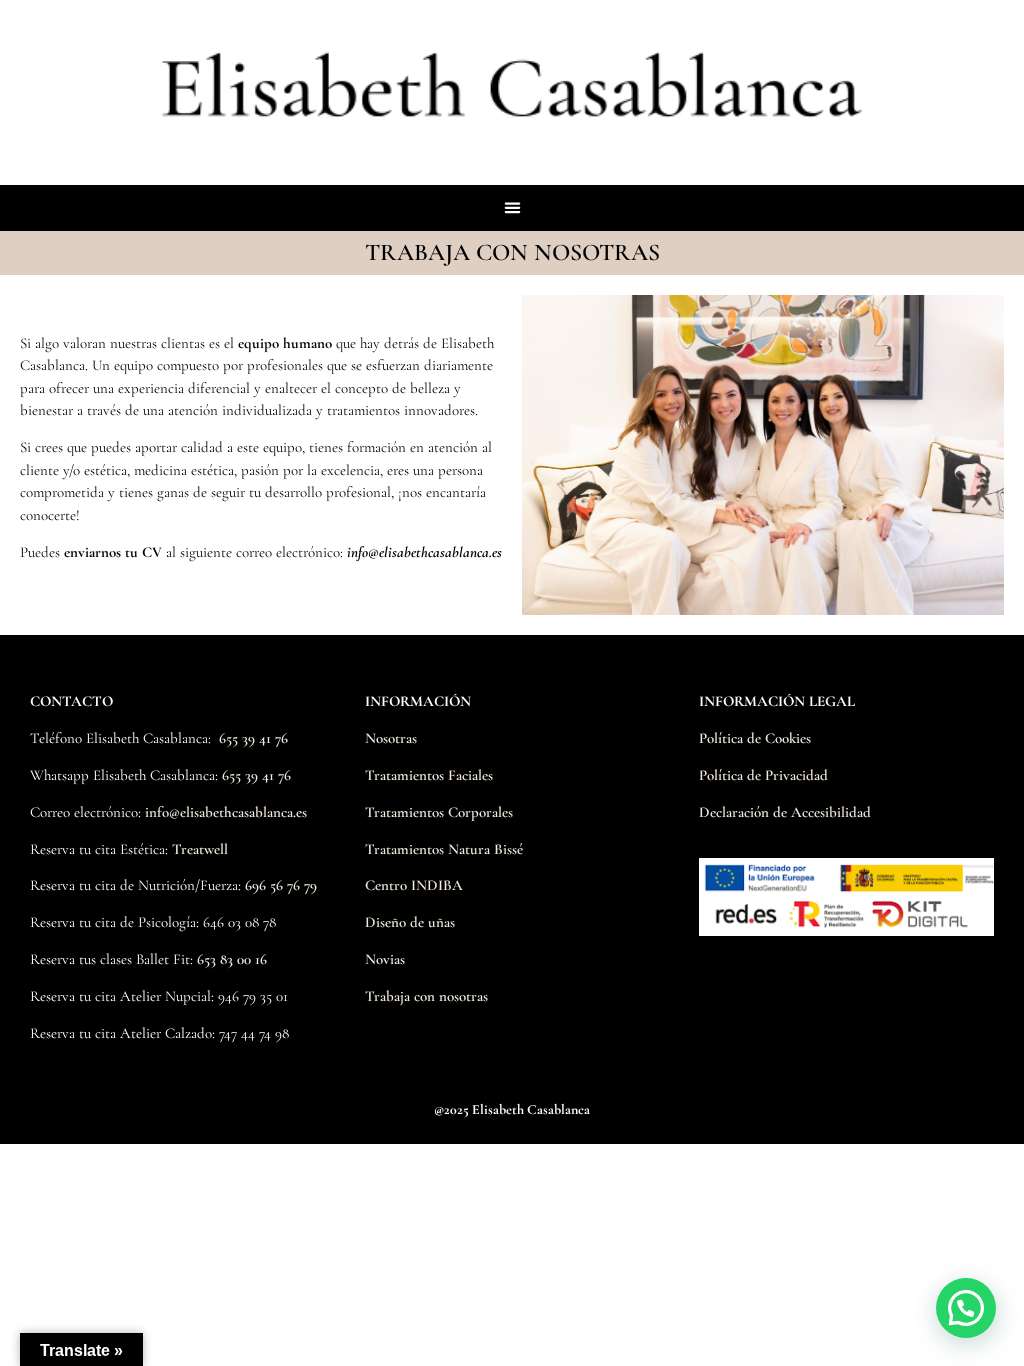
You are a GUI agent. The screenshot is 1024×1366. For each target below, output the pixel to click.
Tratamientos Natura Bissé (444, 849)
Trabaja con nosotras (426, 996)
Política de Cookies (755, 738)
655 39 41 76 (253, 738)
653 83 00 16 (232, 959)
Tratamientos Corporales (439, 812)
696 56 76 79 (281, 885)
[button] (512, 208)
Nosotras (391, 738)
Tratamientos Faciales (429, 775)
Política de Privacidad (763, 775)
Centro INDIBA (414, 885)
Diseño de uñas (410, 922)
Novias (385, 959)
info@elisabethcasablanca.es (226, 812)
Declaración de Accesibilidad (785, 812)
